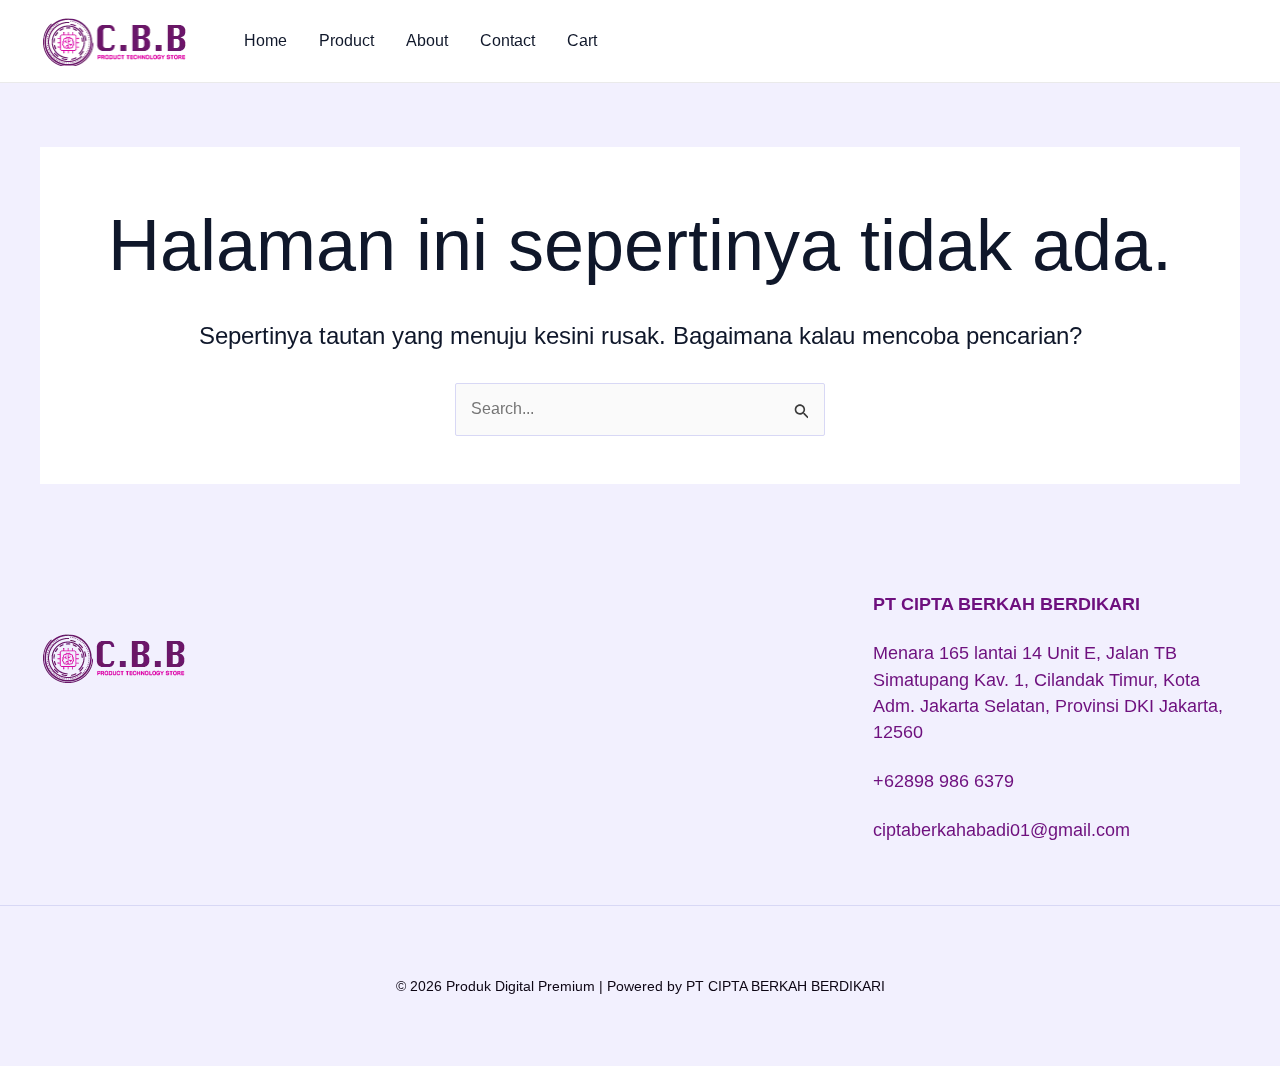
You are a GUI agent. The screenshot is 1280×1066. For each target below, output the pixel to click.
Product (346, 40)
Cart (582, 40)
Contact (507, 40)
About (427, 40)
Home (265, 40)
